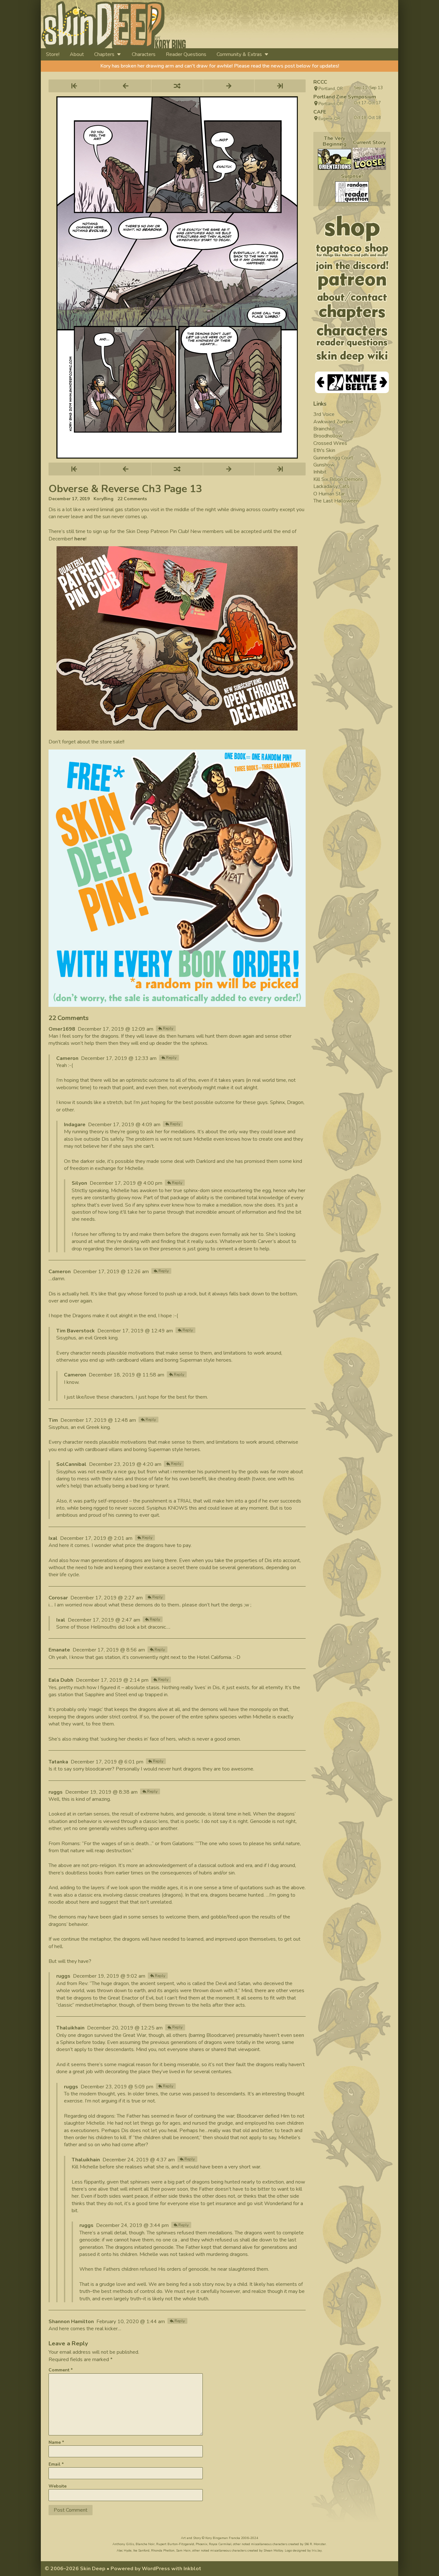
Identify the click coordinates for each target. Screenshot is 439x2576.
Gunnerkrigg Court (333, 458)
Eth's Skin (324, 450)
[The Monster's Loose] (369, 159)
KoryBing (103, 499)
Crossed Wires (330, 443)
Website (58, 2486)
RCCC (320, 82)
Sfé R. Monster (315, 2544)
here (80, 539)
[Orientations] (335, 159)
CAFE (320, 112)
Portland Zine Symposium (345, 97)
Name (56, 2442)
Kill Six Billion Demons (338, 479)
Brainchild (324, 429)
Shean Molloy (273, 2551)
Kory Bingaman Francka (223, 2538)
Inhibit (320, 472)
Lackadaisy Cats (331, 486)
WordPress (156, 2569)
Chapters (104, 54)
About (77, 54)
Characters (144, 54)
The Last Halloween (336, 501)
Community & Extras (239, 54)
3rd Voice (324, 414)
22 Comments (132, 499)
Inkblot (192, 2569)
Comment (61, 2370)
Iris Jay (317, 2551)
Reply (168, 1028)
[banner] (172, 24)
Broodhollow (328, 436)
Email (56, 2464)
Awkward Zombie (333, 422)
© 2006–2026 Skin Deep (75, 2569)
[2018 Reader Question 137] (352, 192)
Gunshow (324, 465)
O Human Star (329, 494)
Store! (53, 54)
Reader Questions (186, 54)
